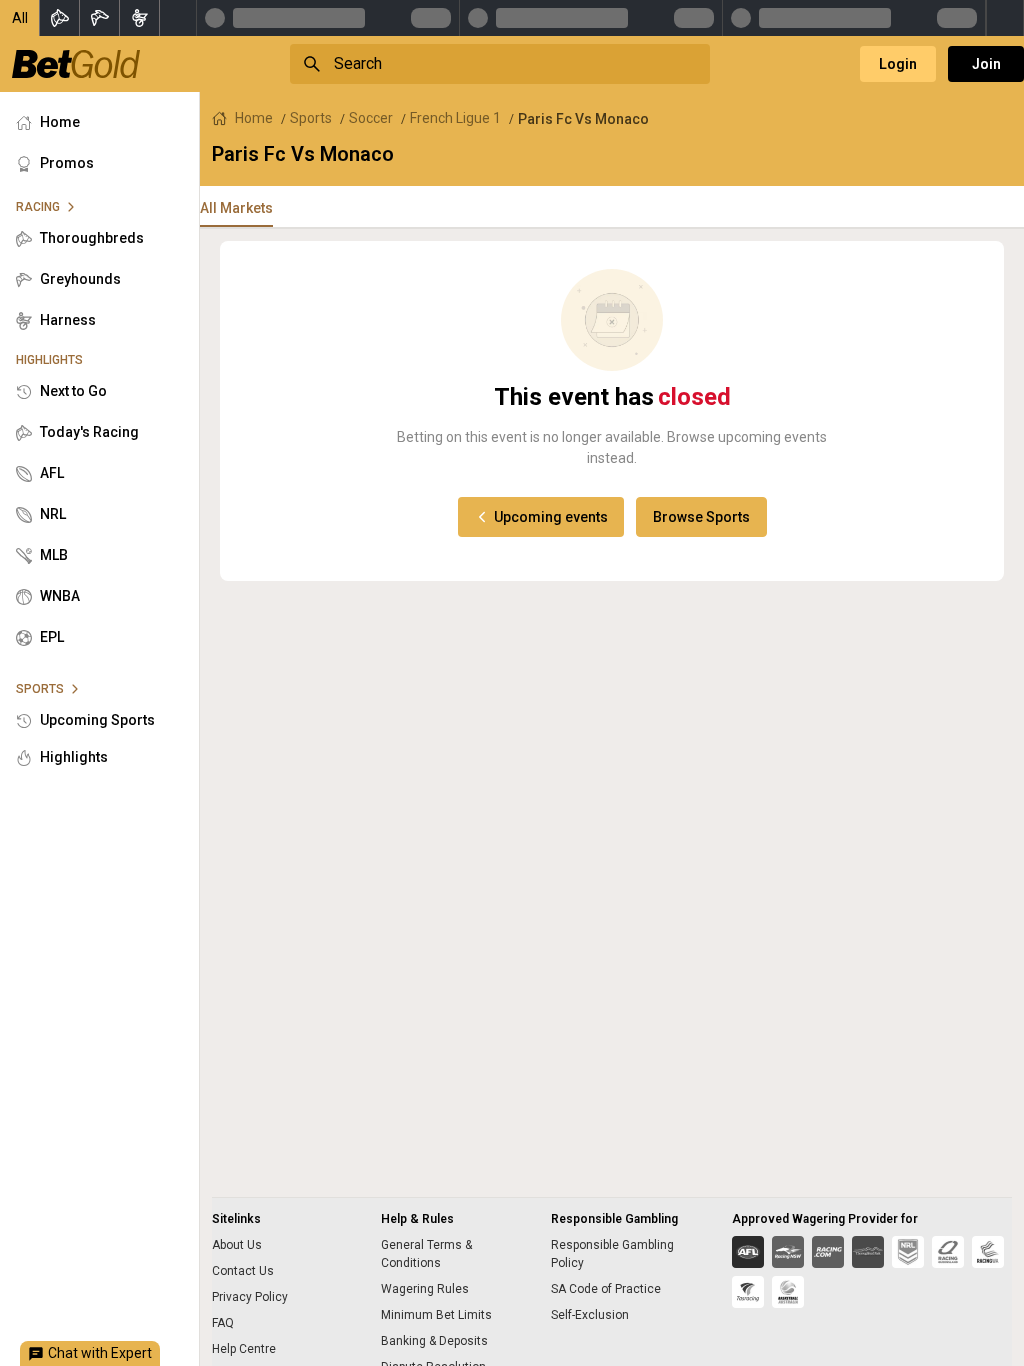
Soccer (371, 118)
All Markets (236, 208)
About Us (237, 1245)
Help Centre (244, 1349)
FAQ (223, 1323)
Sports (311, 118)
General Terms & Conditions (426, 1254)
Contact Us (243, 1271)
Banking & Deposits (434, 1341)
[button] (20, 18)
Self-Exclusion (590, 1315)
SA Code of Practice (606, 1289)
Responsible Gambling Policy (612, 1254)
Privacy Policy (250, 1297)
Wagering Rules (425, 1289)
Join (986, 64)
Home (254, 118)
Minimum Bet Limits (436, 1315)
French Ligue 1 (455, 118)
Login (898, 64)
